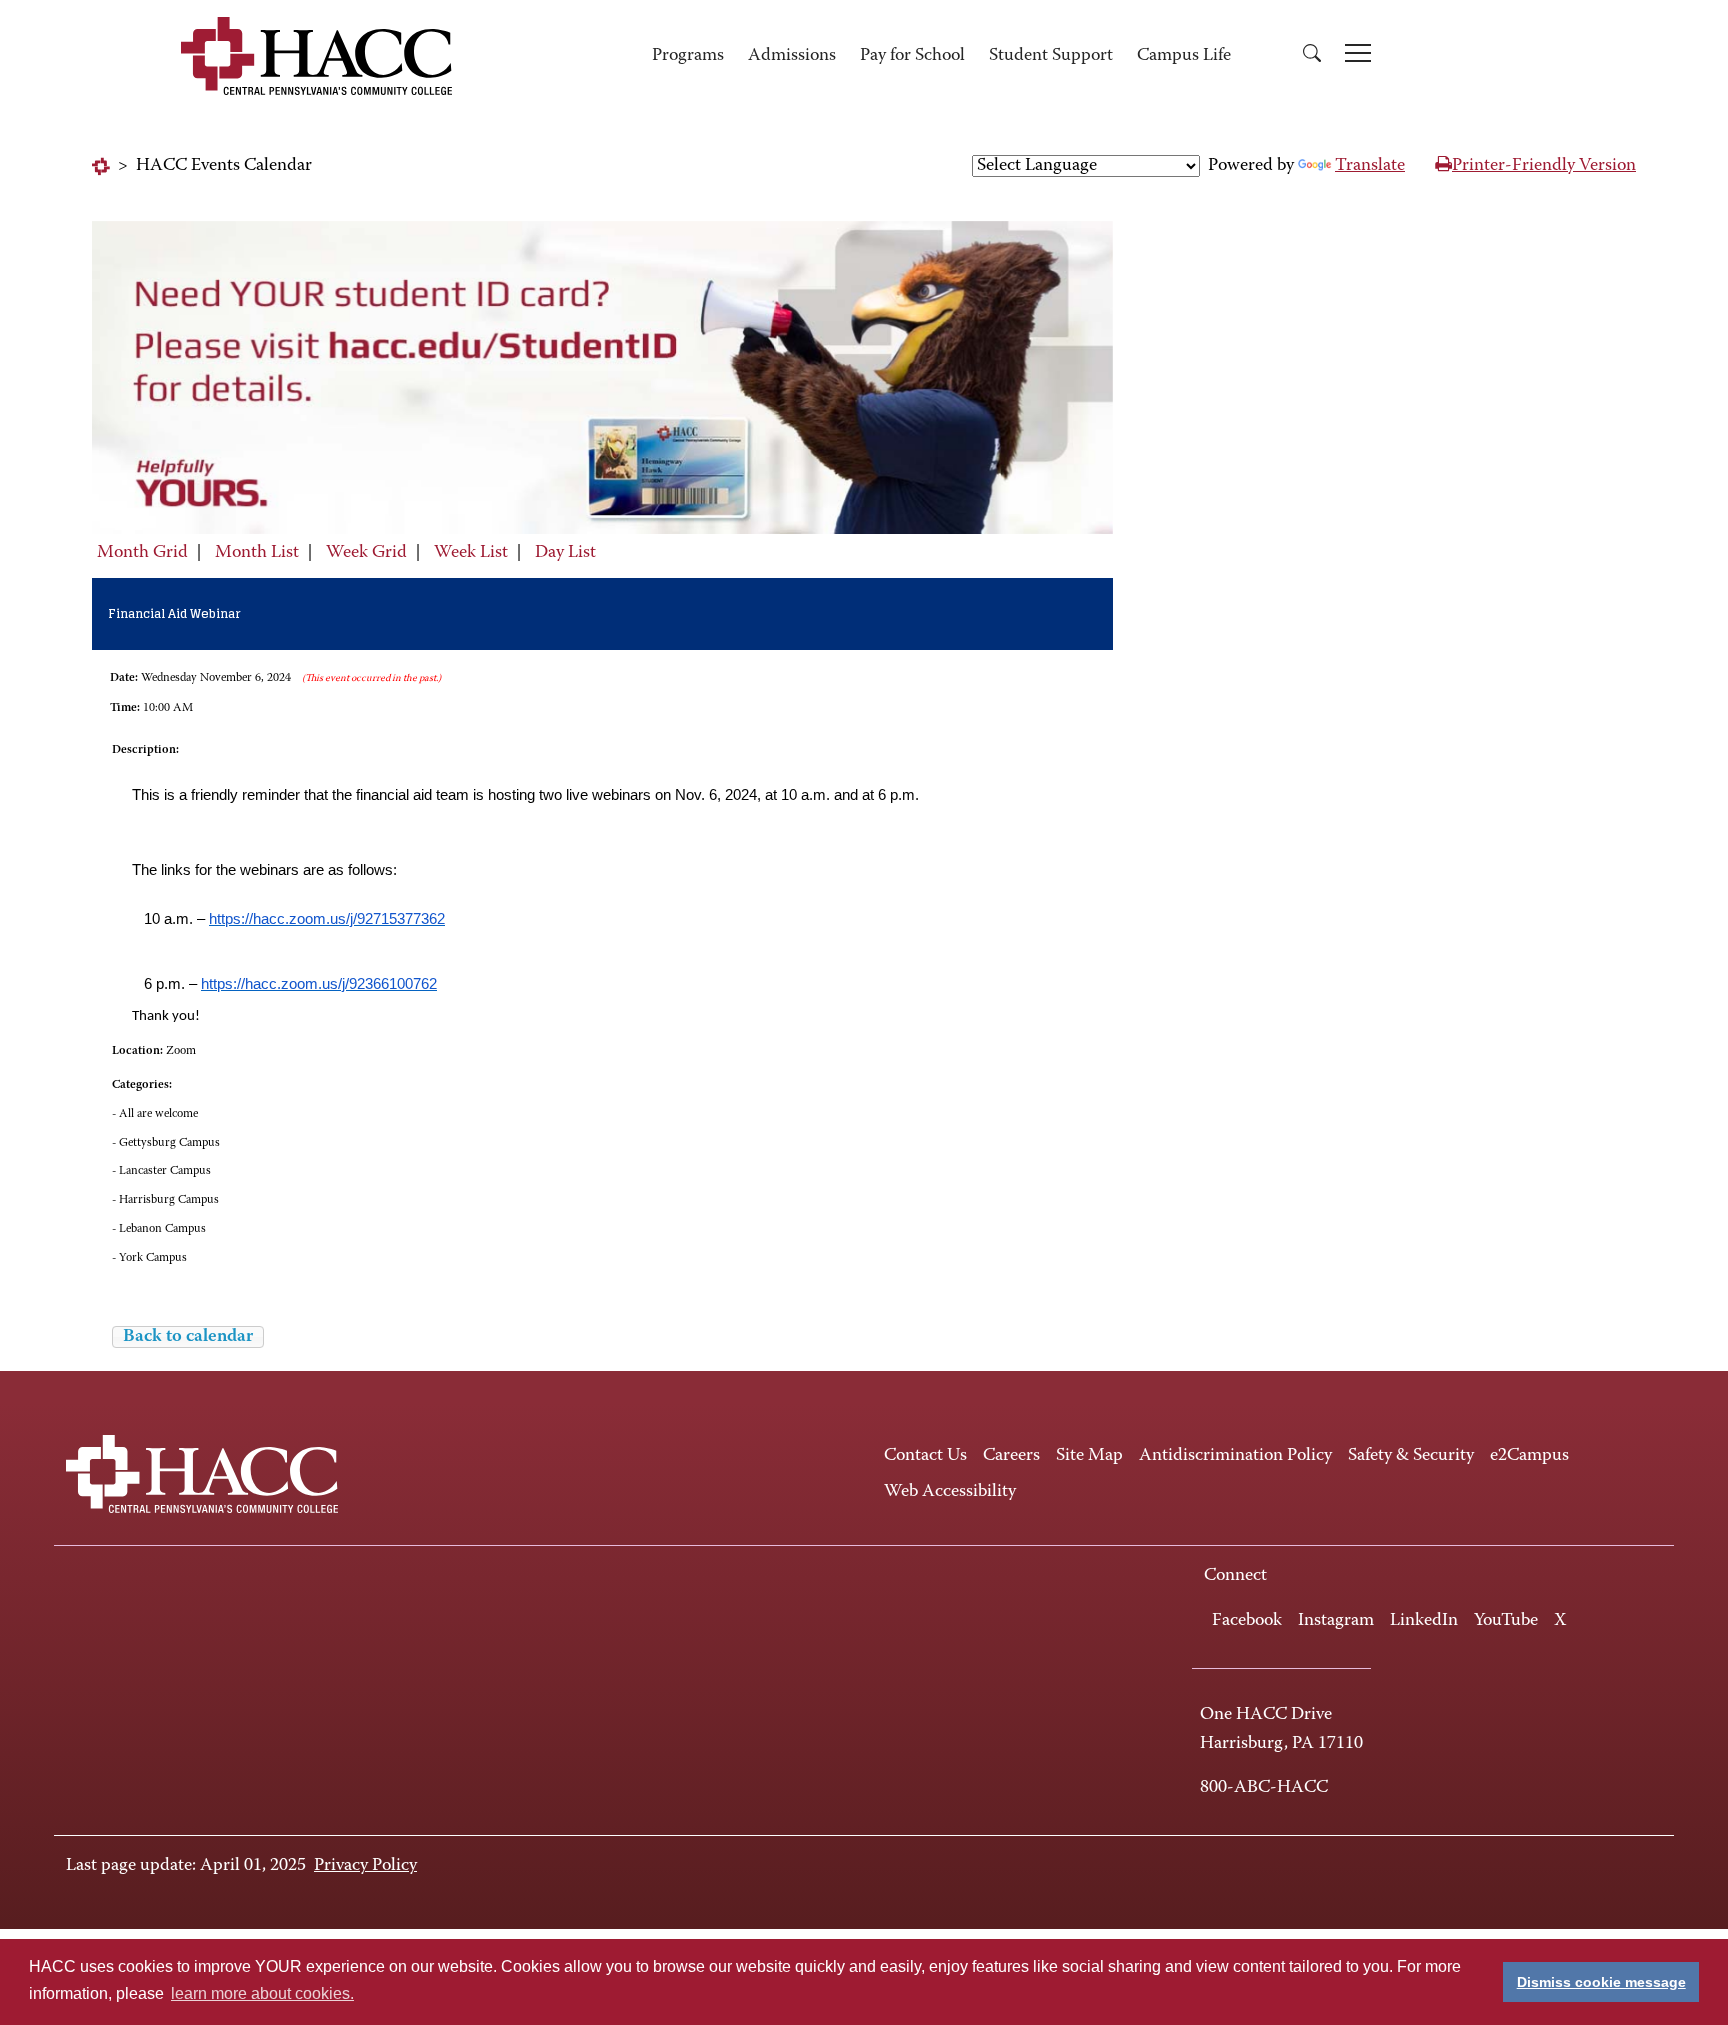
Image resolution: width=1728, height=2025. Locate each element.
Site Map (1089, 1456)
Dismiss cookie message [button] (1601, 1982)
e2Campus (1529, 1456)
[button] (1312, 56)
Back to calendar (188, 1337)
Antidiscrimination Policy (1235, 1456)
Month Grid (142, 553)
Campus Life (1184, 56)
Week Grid (366, 553)
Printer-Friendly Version (1544, 166)
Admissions (792, 56)
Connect (1235, 1576)
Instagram (1336, 1621)
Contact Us (925, 1456)
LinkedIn (1424, 1621)
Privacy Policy (365, 1866)
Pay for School (912, 56)
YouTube (1506, 1621)
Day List (565, 553)
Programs (688, 56)
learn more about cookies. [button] (262, 1993)
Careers (1011, 1456)
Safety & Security (1411, 1456)
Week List (471, 553)
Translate (1370, 166)
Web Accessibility (950, 1492)
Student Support (1051, 56)
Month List (257, 553)
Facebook (1247, 1621)
